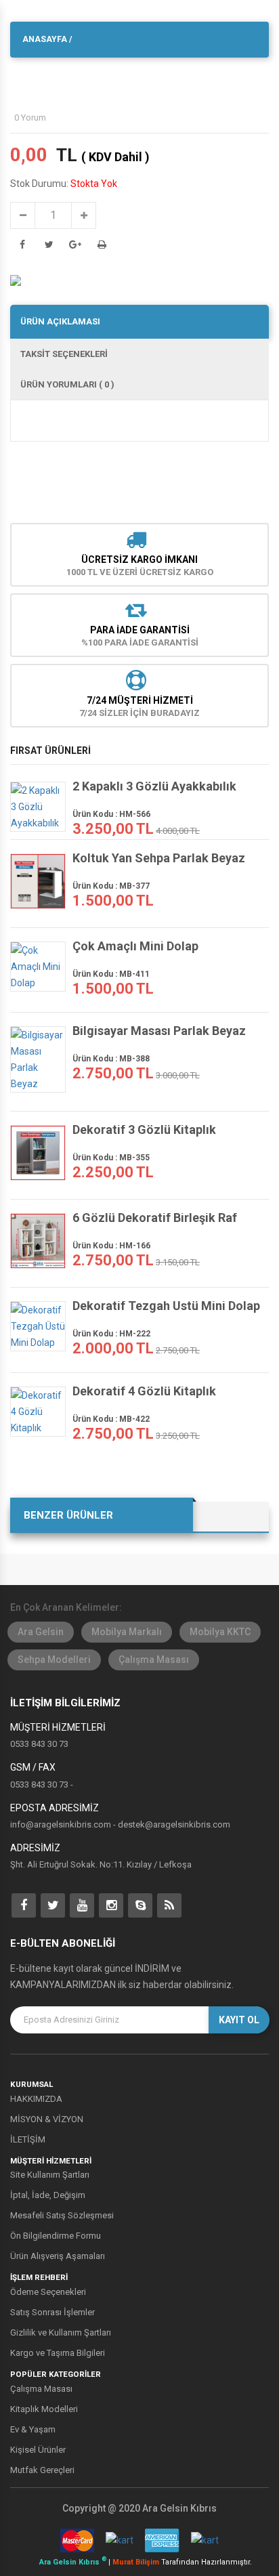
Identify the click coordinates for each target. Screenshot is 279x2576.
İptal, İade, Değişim (48, 2195)
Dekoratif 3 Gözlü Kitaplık (144, 1130)
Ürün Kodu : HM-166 (111, 1246)
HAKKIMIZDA (36, 2099)
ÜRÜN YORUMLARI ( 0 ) (67, 384)
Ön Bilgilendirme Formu (56, 2236)
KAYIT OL (239, 2020)
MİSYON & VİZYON (47, 2119)
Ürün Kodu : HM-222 (111, 1334)
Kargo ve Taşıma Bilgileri (58, 2353)
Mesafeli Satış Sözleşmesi (62, 2215)
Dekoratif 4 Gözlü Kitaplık (144, 1391)
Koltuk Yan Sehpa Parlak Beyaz (159, 858)
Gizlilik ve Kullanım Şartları (61, 2332)
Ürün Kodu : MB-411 (111, 974)
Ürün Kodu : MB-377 (111, 886)
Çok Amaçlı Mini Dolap (135, 946)
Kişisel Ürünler (38, 2450)
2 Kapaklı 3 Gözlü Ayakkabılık (154, 786)
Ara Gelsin (41, 1632)
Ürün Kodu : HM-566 (111, 814)
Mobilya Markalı (127, 1632)
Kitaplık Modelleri (44, 2409)
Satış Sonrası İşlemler (52, 2312)
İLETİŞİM (28, 2139)
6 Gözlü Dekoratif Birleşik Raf (155, 1218)
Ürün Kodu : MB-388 (111, 1059)
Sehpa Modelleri (54, 1660)
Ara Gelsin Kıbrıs (73, 2562)
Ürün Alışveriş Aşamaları (58, 2256)
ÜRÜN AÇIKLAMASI (60, 321)
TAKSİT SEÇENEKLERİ (64, 354)
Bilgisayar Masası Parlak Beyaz (159, 1031)
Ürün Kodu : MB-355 (111, 1158)
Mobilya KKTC (220, 1632)
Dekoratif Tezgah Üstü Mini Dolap (166, 1306)
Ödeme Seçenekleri (48, 2292)
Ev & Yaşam (33, 2429)
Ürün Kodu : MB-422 (111, 1419)
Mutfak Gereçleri (42, 2470)
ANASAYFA (45, 39)
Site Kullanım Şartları (50, 2175)
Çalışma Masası (154, 1660)
